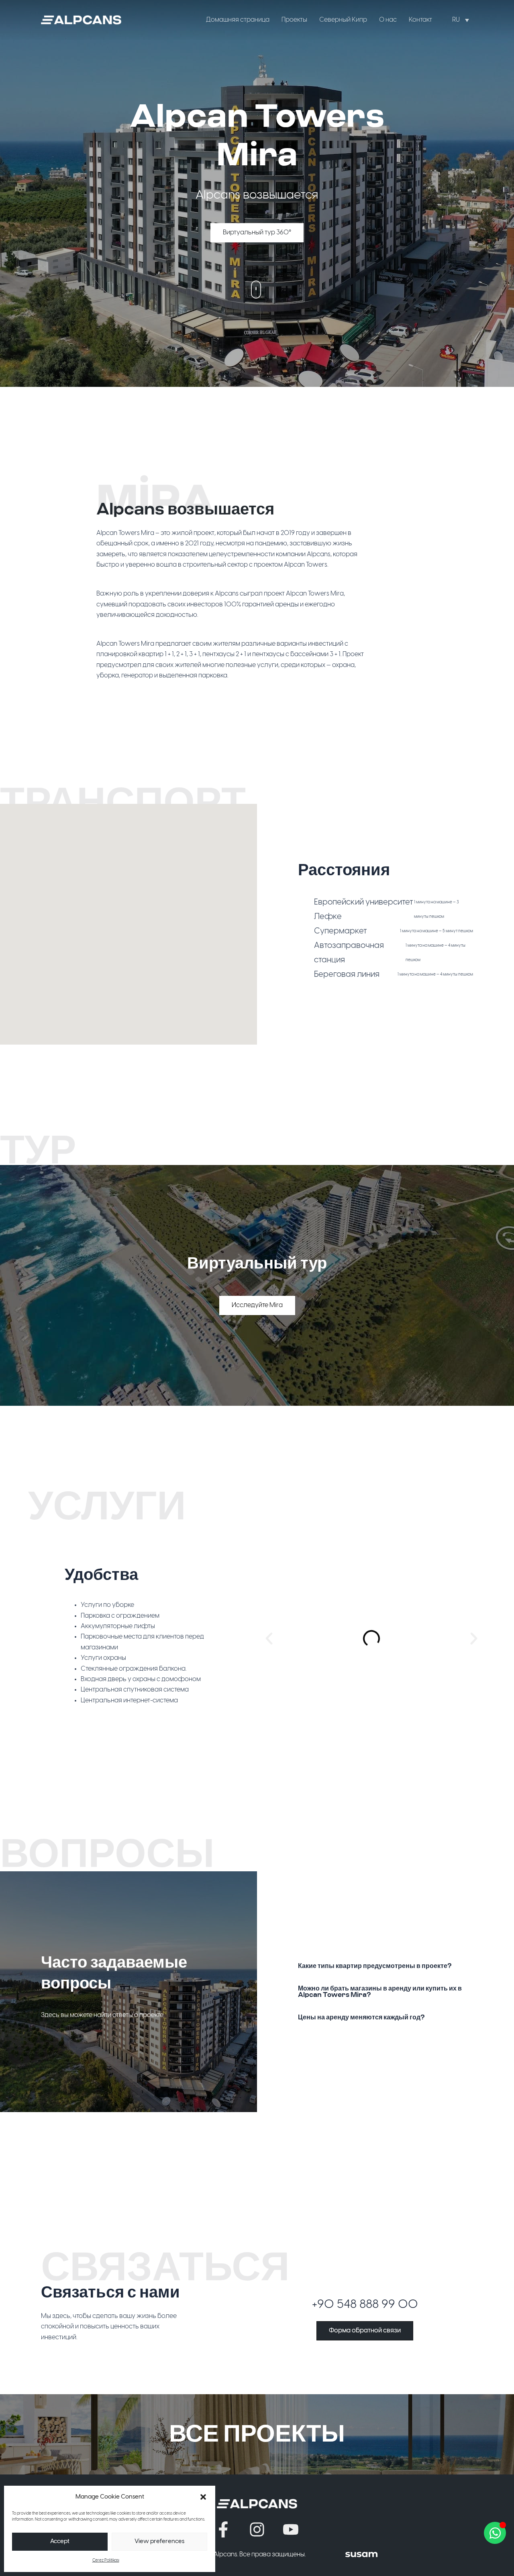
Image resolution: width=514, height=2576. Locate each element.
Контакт (420, 20)
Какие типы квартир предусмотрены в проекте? (375, 1966)
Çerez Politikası (106, 2561)
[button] (203, 2497)
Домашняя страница (238, 20)
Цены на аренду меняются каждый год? (361, 2017)
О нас (388, 20)
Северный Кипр (343, 20)
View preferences (159, 2541)
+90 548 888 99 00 (365, 2305)
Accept (60, 2541)
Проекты (294, 20)
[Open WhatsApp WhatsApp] (495, 2533)
